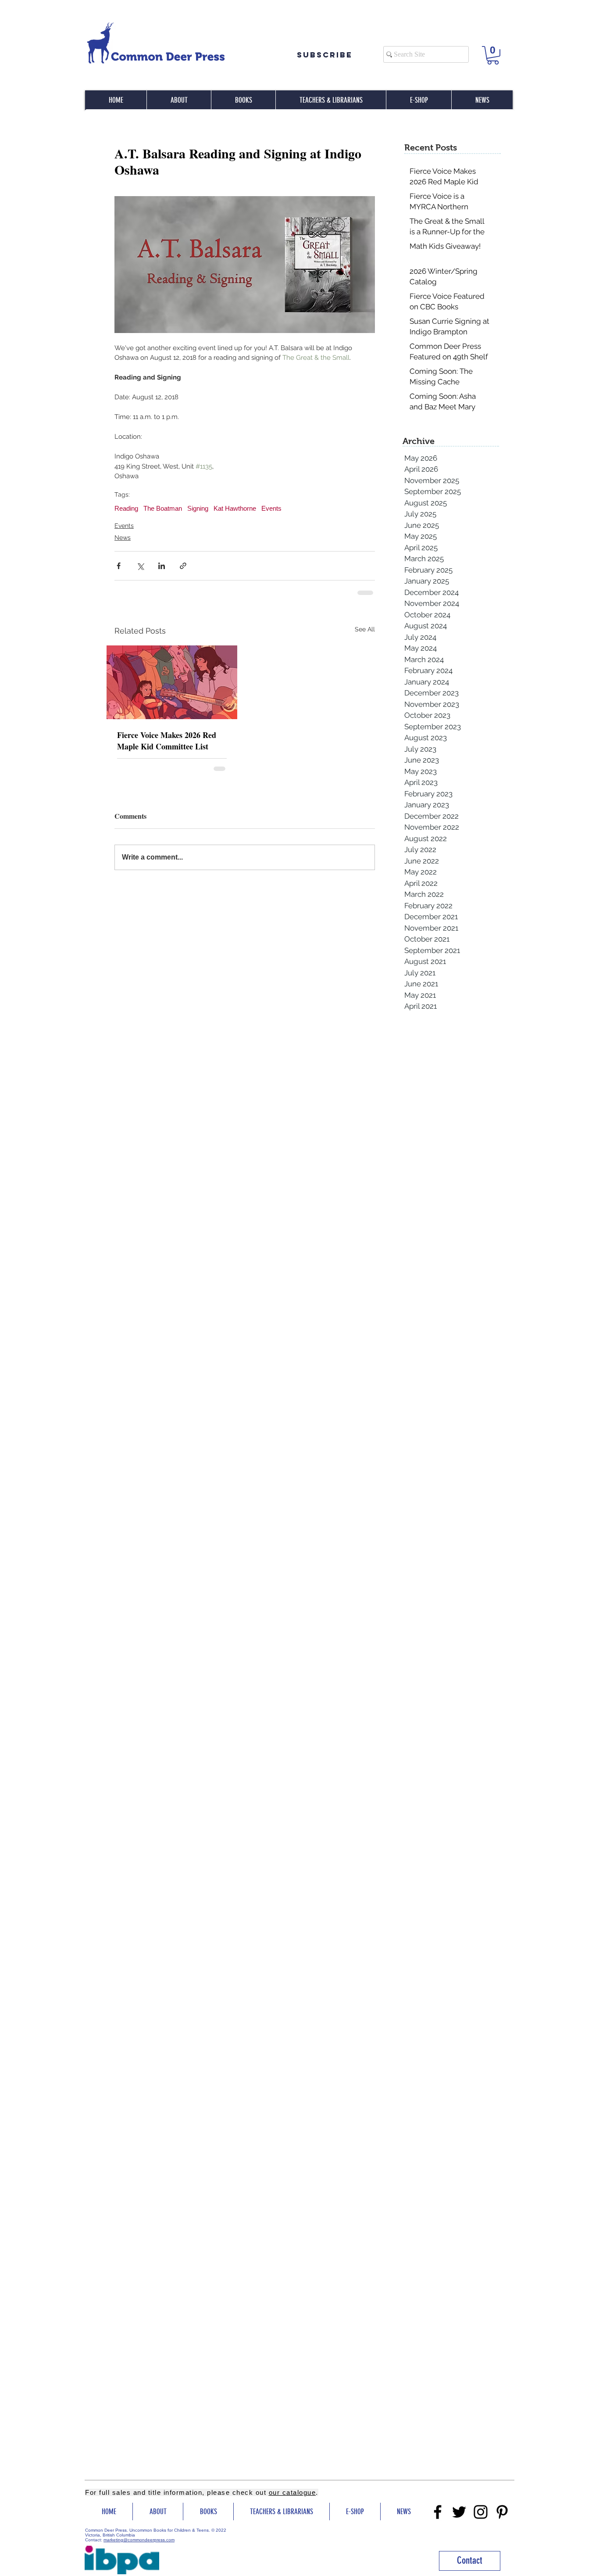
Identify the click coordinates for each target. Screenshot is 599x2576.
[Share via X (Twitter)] (140, 566)
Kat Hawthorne (235, 508)
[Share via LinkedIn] (162, 566)
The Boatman (163, 508)
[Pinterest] (502, 2512)
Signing (198, 508)
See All (365, 629)
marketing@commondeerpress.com (139, 2540)
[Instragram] (481, 2512)
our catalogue (292, 2492)
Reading (126, 508)
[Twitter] (459, 2512)
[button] (493, 55)
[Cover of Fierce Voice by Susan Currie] (172, 682)
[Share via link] (183, 566)
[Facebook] (438, 2512)
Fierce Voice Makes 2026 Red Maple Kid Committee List (167, 741)
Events (271, 508)
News (123, 537)
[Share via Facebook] (119, 566)
